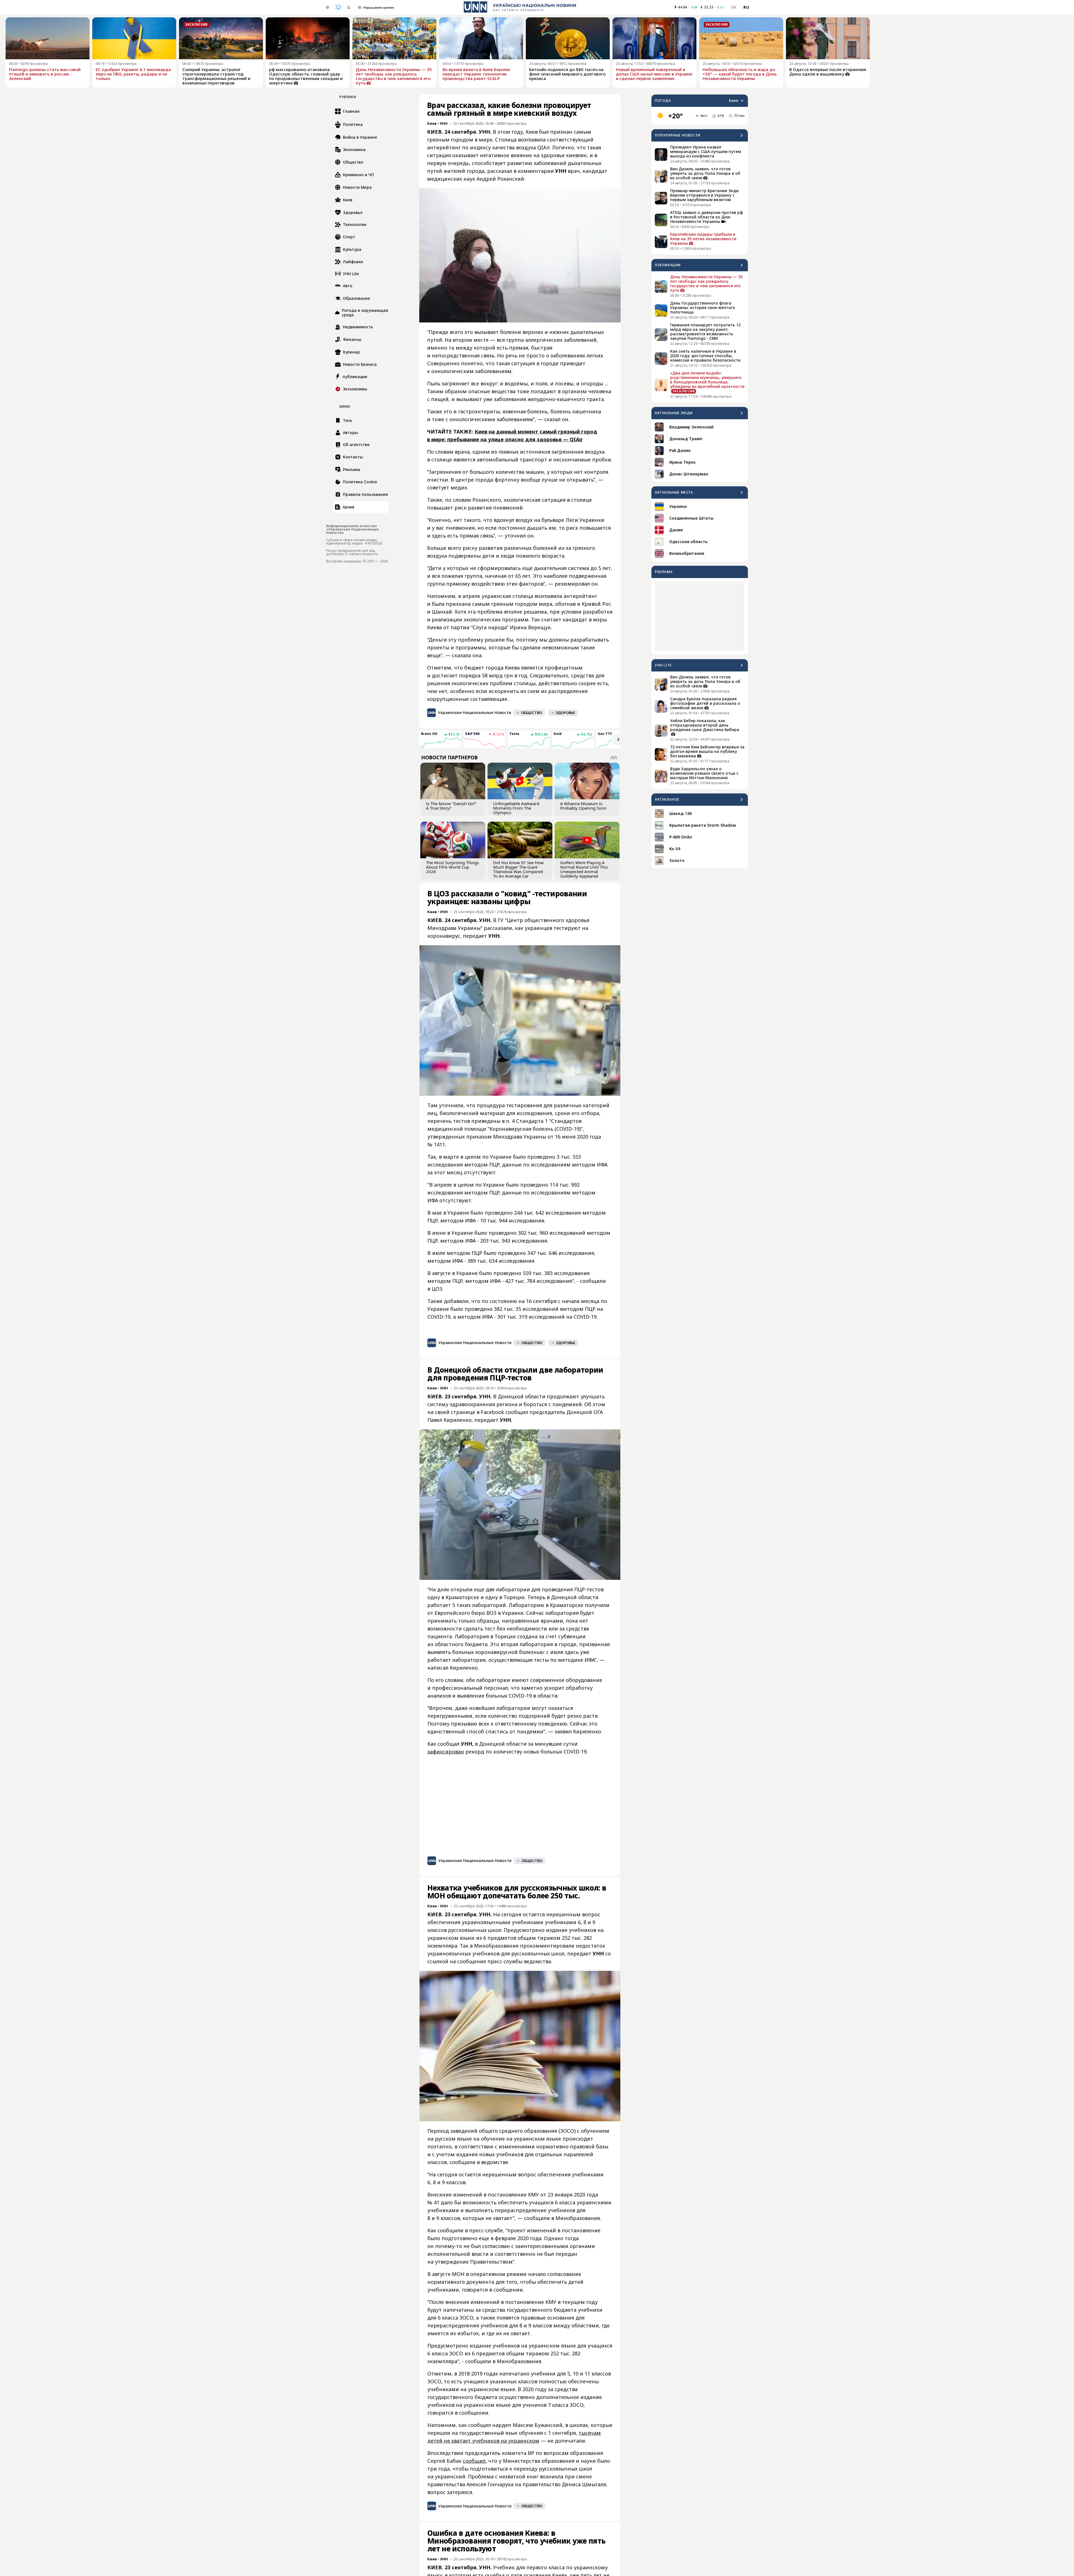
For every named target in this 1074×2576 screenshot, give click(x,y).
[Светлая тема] (328, 7)
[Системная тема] (338, 7)
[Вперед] (618, 739)
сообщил (474, 2461)
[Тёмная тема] (349, 7)
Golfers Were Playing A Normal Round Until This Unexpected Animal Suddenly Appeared (584, 869)
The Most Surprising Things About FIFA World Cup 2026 (452, 867)
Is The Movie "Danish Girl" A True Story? (451, 806)
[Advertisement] (700, 616)
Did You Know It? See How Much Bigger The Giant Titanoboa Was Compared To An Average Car (518, 869)
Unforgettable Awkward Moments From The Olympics (516, 808)
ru (746, 7)
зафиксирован (446, 1752)
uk (734, 7)
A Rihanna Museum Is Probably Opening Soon (583, 806)
